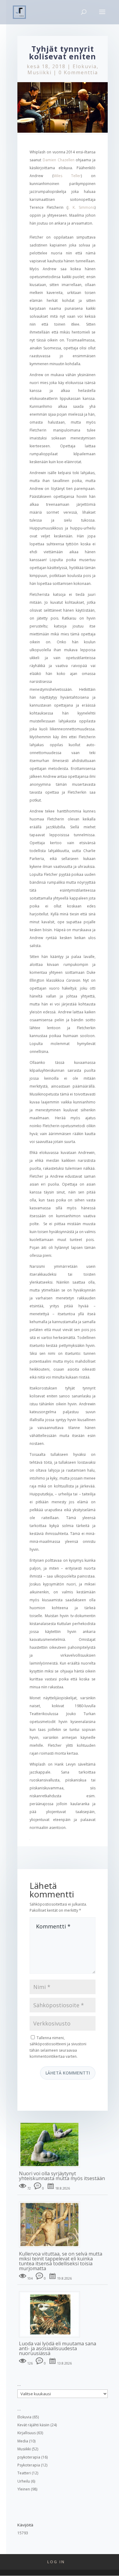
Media (23, 2441)
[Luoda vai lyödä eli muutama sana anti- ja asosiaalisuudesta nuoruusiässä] (52, 2338)
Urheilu (24, 2481)
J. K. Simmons (81, 207)
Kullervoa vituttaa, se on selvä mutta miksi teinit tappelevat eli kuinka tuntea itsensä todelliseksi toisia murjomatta (61, 2261)
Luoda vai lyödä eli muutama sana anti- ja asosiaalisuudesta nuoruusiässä (58, 2348)
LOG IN (56, 2562)
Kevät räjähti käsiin (33, 2425)
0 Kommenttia (78, 72)
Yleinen (24, 2489)
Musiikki (40, 72)
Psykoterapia (29, 2465)
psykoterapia (29, 2457)
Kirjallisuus (27, 2433)
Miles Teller (67, 176)
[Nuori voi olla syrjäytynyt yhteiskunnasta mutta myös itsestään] (52, 2168)
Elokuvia (85, 66)
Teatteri (24, 2473)
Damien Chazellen (59, 160)
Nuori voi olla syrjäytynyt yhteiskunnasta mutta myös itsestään (62, 2176)
